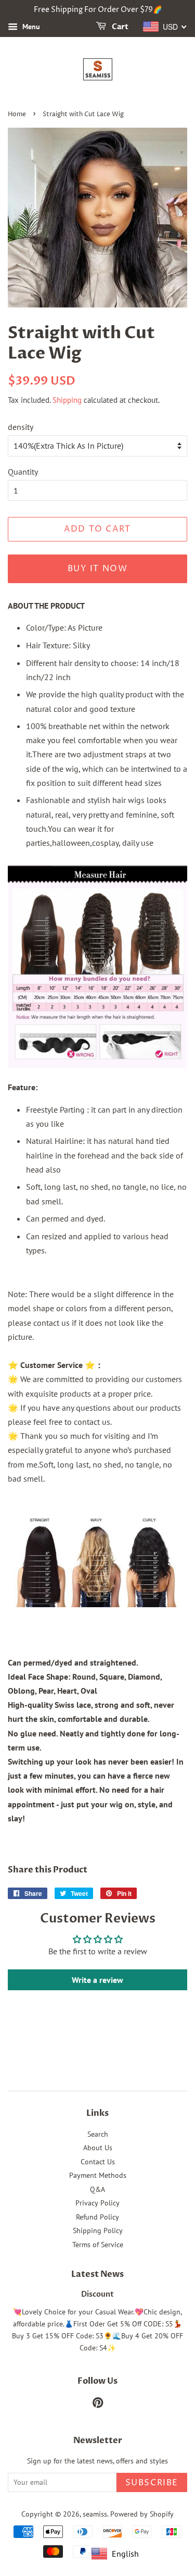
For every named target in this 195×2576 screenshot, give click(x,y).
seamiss (95, 2514)
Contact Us (98, 2162)
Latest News (97, 2274)
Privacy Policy (97, 2203)
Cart (119, 27)
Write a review (97, 1980)
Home (17, 114)
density (21, 427)
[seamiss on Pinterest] (98, 2405)
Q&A (97, 2189)
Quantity (23, 472)
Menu (30, 27)
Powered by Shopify (142, 2514)
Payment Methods (98, 2175)
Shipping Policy (98, 2230)
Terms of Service (98, 2245)
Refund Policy (97, 2217)
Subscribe (152, 2483)
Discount (97, 2295)
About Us (98, 2148)
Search (98, 2134)
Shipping (67, 400)
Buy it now (98, 569)
